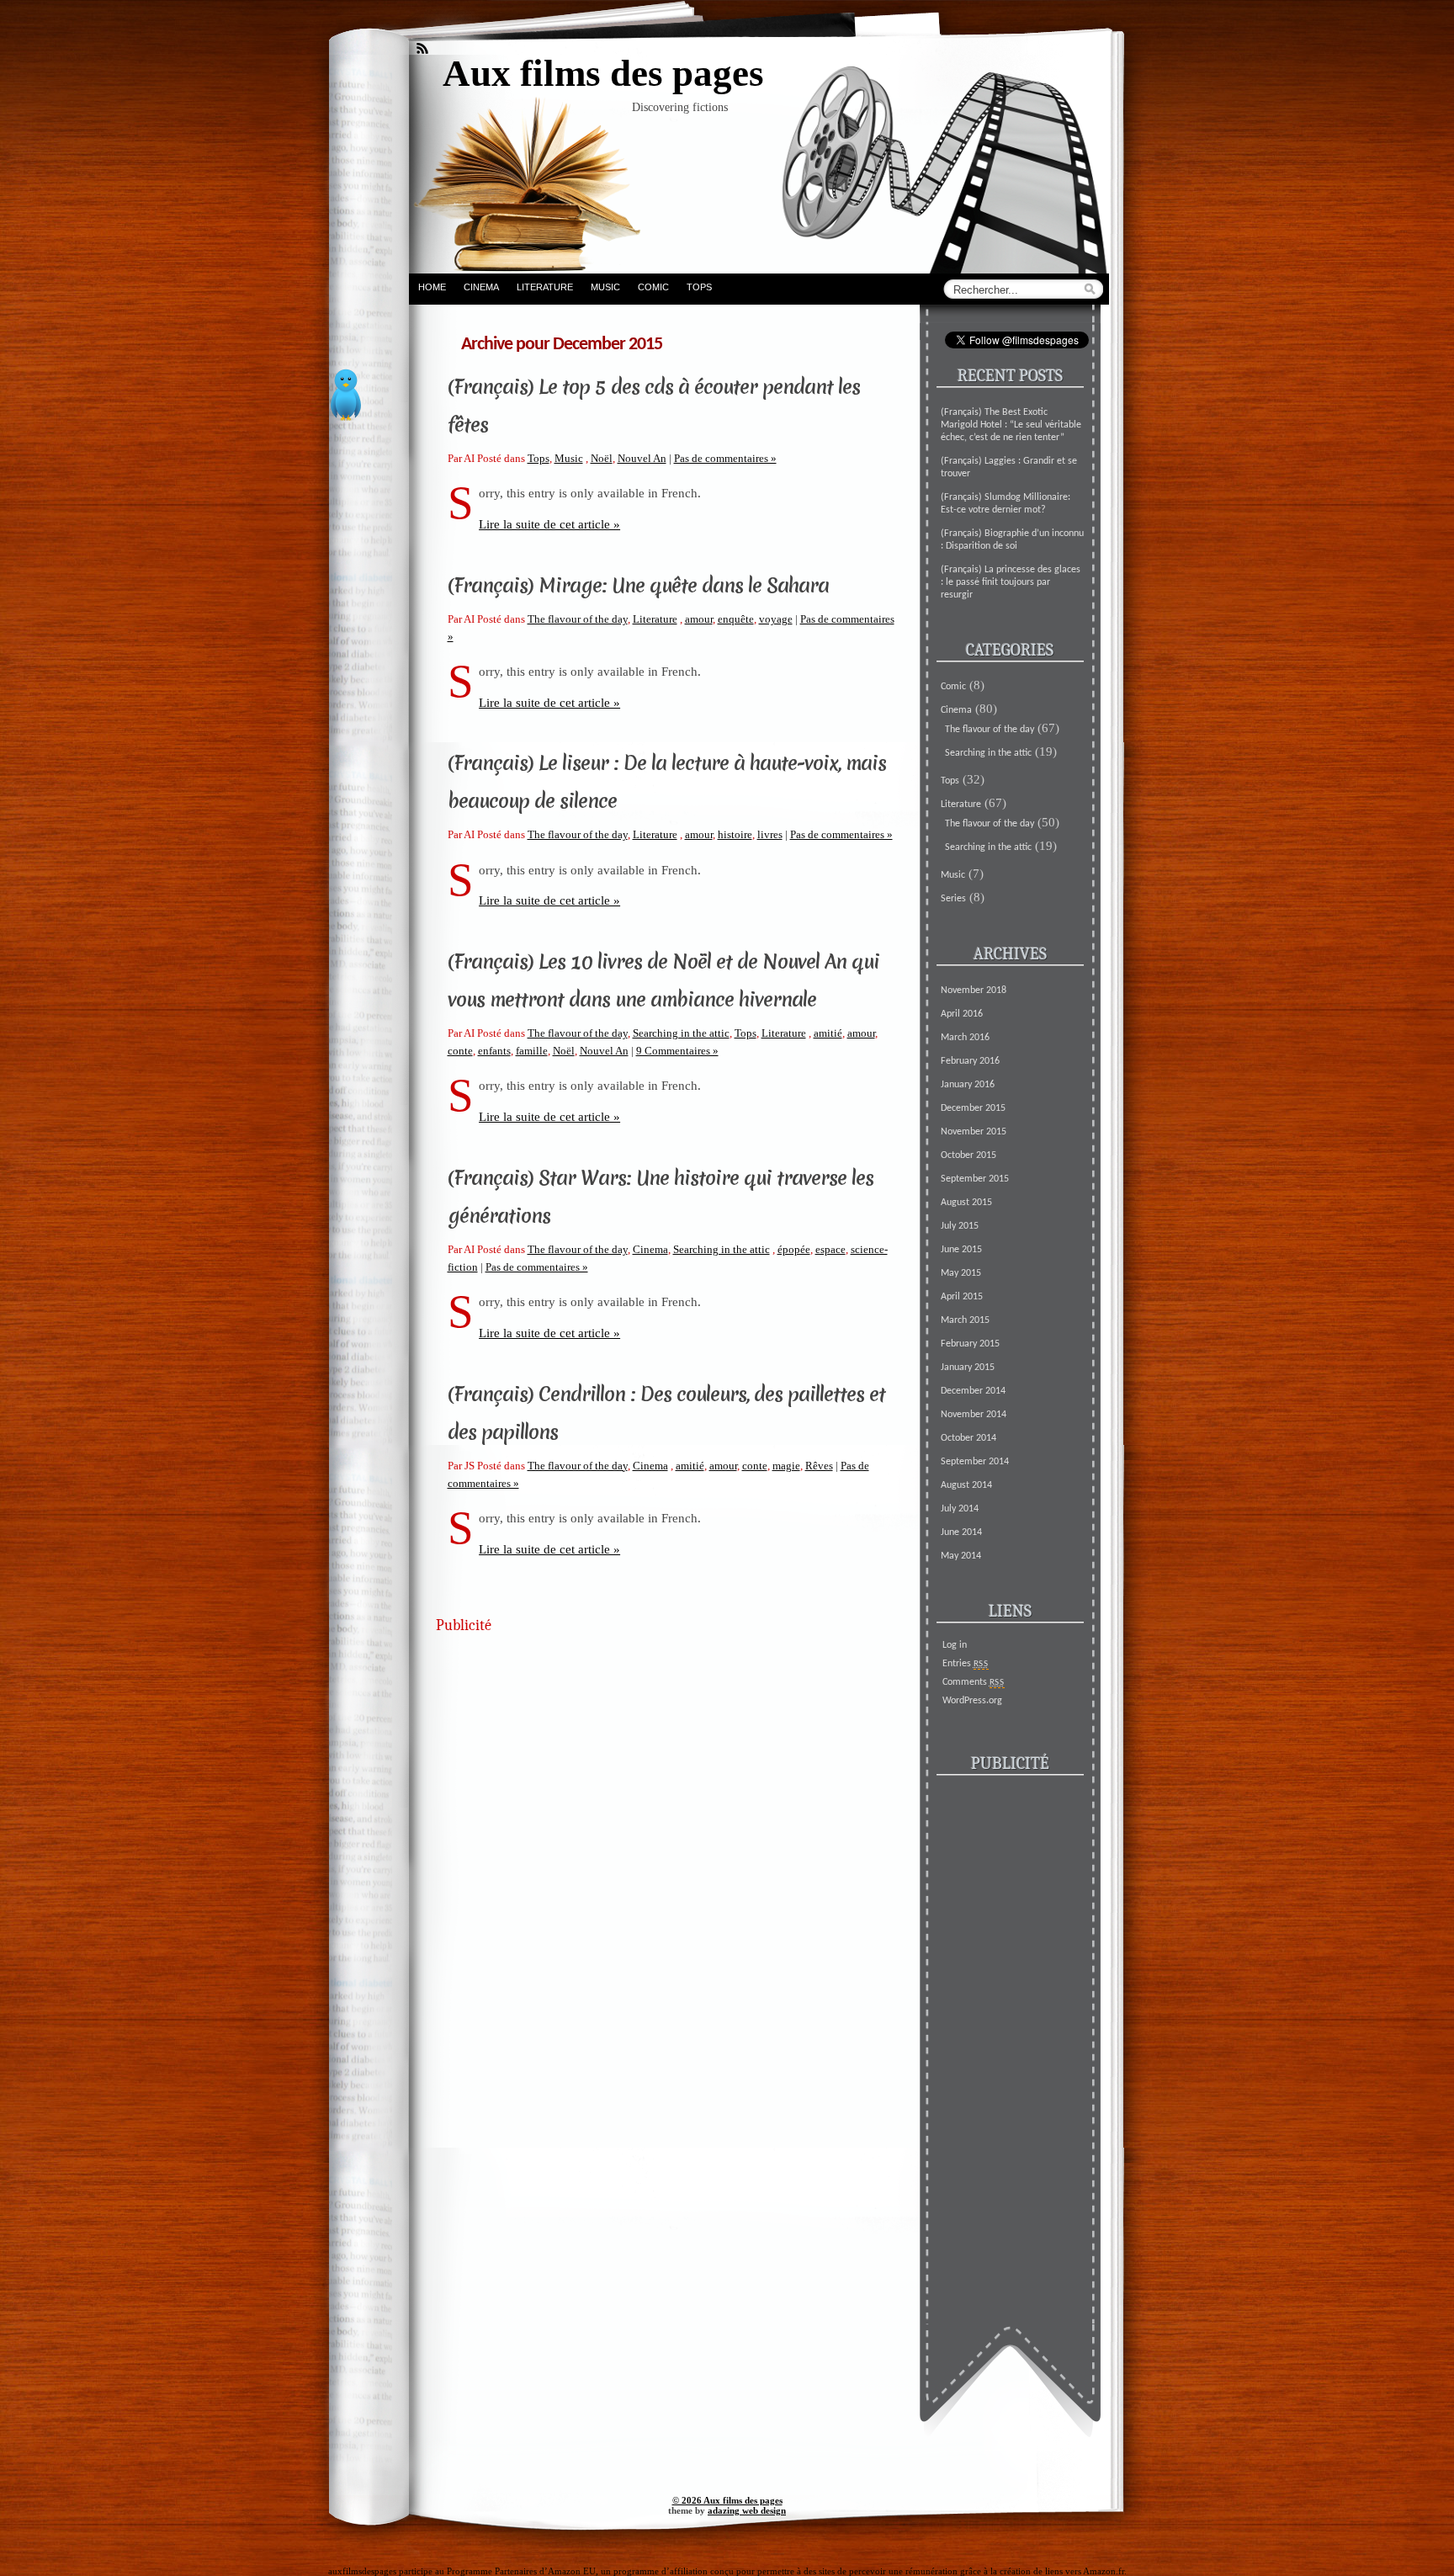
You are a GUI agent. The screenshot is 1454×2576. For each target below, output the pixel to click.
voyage (776, 619)
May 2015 (961, 1273)
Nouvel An (642, 458)
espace (830, 1249)
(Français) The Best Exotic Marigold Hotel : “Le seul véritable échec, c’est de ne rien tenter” (1011, 425)
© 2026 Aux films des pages (727, 2500)
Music (605, 287)
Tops (699, 287)
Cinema (481, 287)
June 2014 (961, 1532)
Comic (653, 287)
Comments (974, 1682)
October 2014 (968, 1438)
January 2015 (968, 1368)
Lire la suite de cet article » (549, 524)
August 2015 (966, 1203)
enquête (736, 619)
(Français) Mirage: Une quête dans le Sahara (638, 586)
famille (532, 1051)
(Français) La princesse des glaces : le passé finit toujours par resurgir (1011, 582)
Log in (955, 1645)
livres (770, 834)
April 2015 (962, 1297)
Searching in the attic (681, 1033)
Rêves (819, 1466)
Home (432, 287)
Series (953, 899)
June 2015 (961, 1250)
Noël (602, 458)
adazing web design (747, 2510)
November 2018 (974, 991)
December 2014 (973, 1391)
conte (460, 1051)
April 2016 (962, 1014)
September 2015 (975, 1179)
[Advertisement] (663, 1762)
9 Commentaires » (677, 1051)
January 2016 (968, 1085)
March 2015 (965, 1320)
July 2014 (960, 1509)
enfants (494, 1051)
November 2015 (974, 1132)
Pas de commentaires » (725, 458)
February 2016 (970, 1061)
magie (786, 1466)
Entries (966, 1664)
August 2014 (966, 1485)
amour (699, 619)
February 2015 (970, 1344)
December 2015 (973, 1108)
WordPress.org (972, 1701)
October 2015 (968, 1155)
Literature (545, 287)
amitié (828, 1033)
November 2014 (974, 1415)
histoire (735, 834)
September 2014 (975, 1462)
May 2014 (961, 1556)
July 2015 (960, 1226)
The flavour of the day (578, 619)
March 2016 (965, 1038)
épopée (794, 1249)
